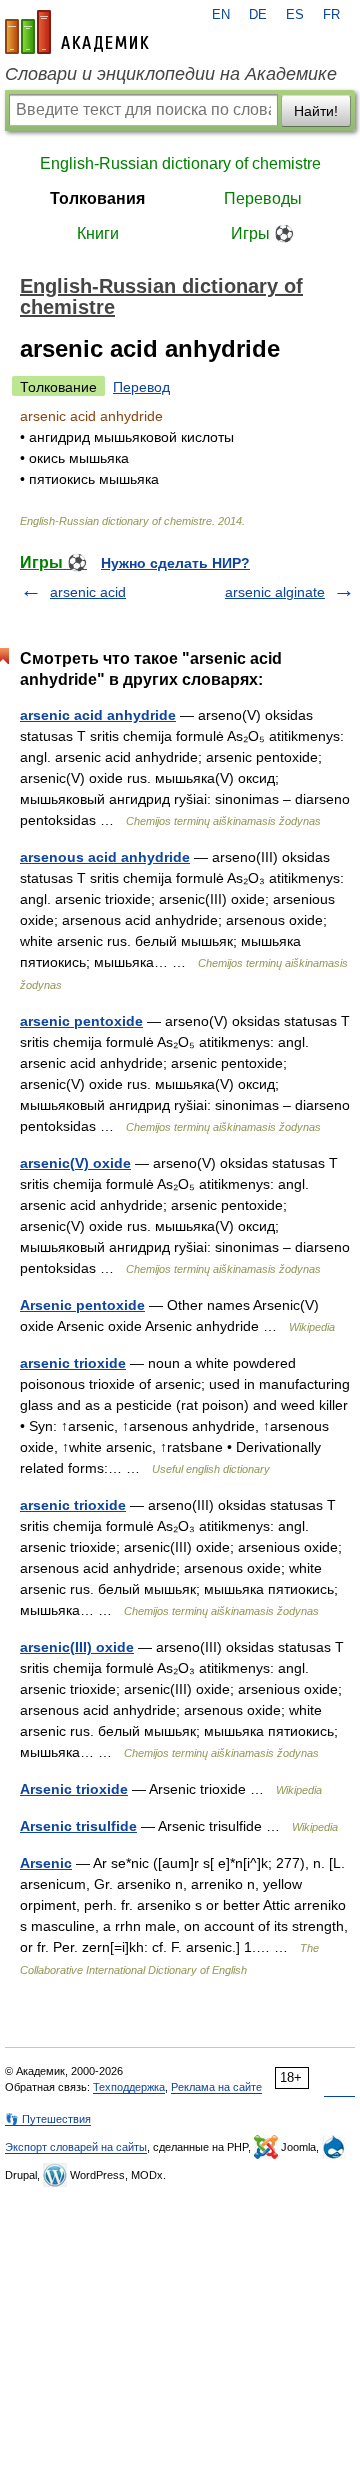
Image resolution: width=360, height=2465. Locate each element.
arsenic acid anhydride (98, 715)
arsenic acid (88, 592)
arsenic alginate (275, 592)
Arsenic (46, 1863)
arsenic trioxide (73, 1363)
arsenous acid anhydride (105, 857)
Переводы (263, 198)
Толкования (97, 198)
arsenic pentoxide (81, 1021)
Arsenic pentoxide (82, 1305)
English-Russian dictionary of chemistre (180, 163)
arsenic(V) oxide (75, 1163)
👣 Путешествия (48, 2119)
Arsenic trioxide (74, 1789)
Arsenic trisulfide (78, 1826)
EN (221, 15)
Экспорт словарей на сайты (76, 2147)
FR (331, 15)
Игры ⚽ (262, 233)
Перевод (141, 387)
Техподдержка (129, 2087)
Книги (98, 233)
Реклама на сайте (216, 2087)
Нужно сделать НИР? (175, 563)
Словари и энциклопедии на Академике (171, 74)
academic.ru (77, 32)
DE (258, 15)
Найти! (316, 111)
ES (295, 15)
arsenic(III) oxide (77, 1647)
